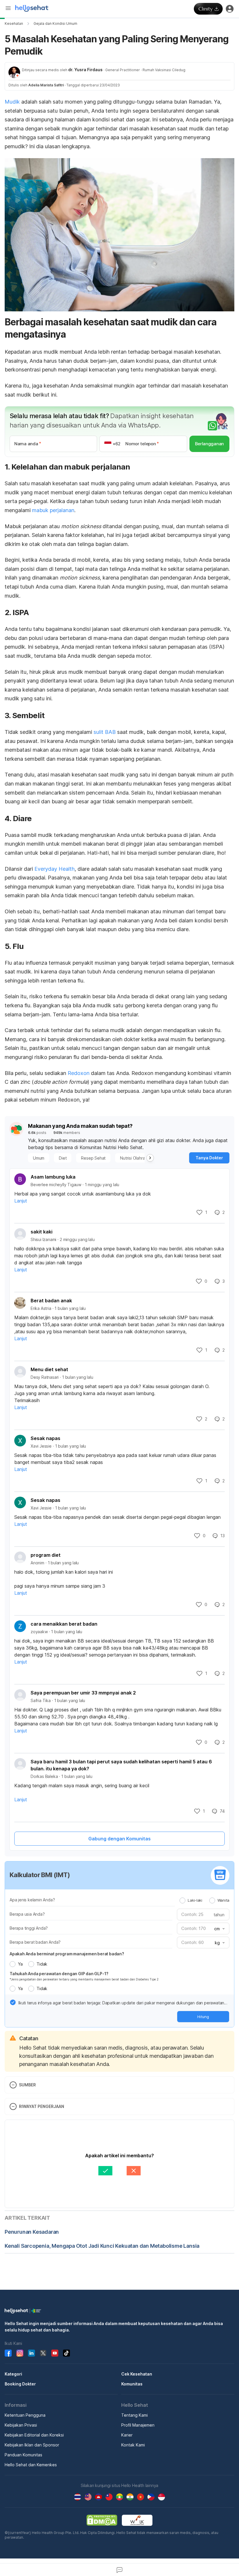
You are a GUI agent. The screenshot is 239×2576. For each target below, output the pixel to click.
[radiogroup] (204, 1900)
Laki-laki (195, 1900)
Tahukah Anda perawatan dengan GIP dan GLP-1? (59, 1974)
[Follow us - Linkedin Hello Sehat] (31, 2353)
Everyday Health (55, 869)
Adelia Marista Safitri (46, 85)
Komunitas (132, 2384)
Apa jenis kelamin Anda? (32, 1900)
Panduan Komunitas (23, 2455)
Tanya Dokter (209, 1158)
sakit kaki (42, 1232)
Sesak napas (45, 1438)
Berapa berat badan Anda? (35, 1942)
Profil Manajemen (138, 2425)
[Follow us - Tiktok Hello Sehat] (66, 2353)
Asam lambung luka (53, 1177)
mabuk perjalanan (53, 510)
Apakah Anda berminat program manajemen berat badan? (67, 1954)
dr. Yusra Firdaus (85, 70)
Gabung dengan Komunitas (119, 1839)
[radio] (182, 1900)
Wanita (223, 1900)
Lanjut (21, 1201)
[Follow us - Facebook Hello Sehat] (8, 2353)
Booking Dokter (20, 2384)
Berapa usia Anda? (27, 1914)
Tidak (42, 1964)
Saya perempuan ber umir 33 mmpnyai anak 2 (83, 1693)
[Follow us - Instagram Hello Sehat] (20, 2353)
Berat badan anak (51, 1301)
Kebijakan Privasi (21, 2425)
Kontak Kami (133, 2445)
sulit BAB (105, 732)
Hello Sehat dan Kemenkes (31, 2465)
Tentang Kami (135, 2415)
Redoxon (79, 1073)
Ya (20, 1964)
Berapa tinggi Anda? (29, 1928)
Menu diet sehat (49, 1369)
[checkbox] (13, 2002)
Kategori (13, 2374)
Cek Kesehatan (137, 2374)
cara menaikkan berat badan (64, 1624)
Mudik (12, 102)
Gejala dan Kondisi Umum (55, 23)
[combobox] (219, 1929)
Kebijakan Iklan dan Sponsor (32, 2445)
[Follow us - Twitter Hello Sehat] (43, 2353)
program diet (46, 1555)
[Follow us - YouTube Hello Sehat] (55, 2353)
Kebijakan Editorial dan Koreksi (34, 2435)
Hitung (203, 2017)
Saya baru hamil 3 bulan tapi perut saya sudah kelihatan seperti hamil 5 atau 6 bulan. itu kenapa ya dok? (121, 1765)
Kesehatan (14, 23)
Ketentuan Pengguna (25, 2415)
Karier (127, 2435)
